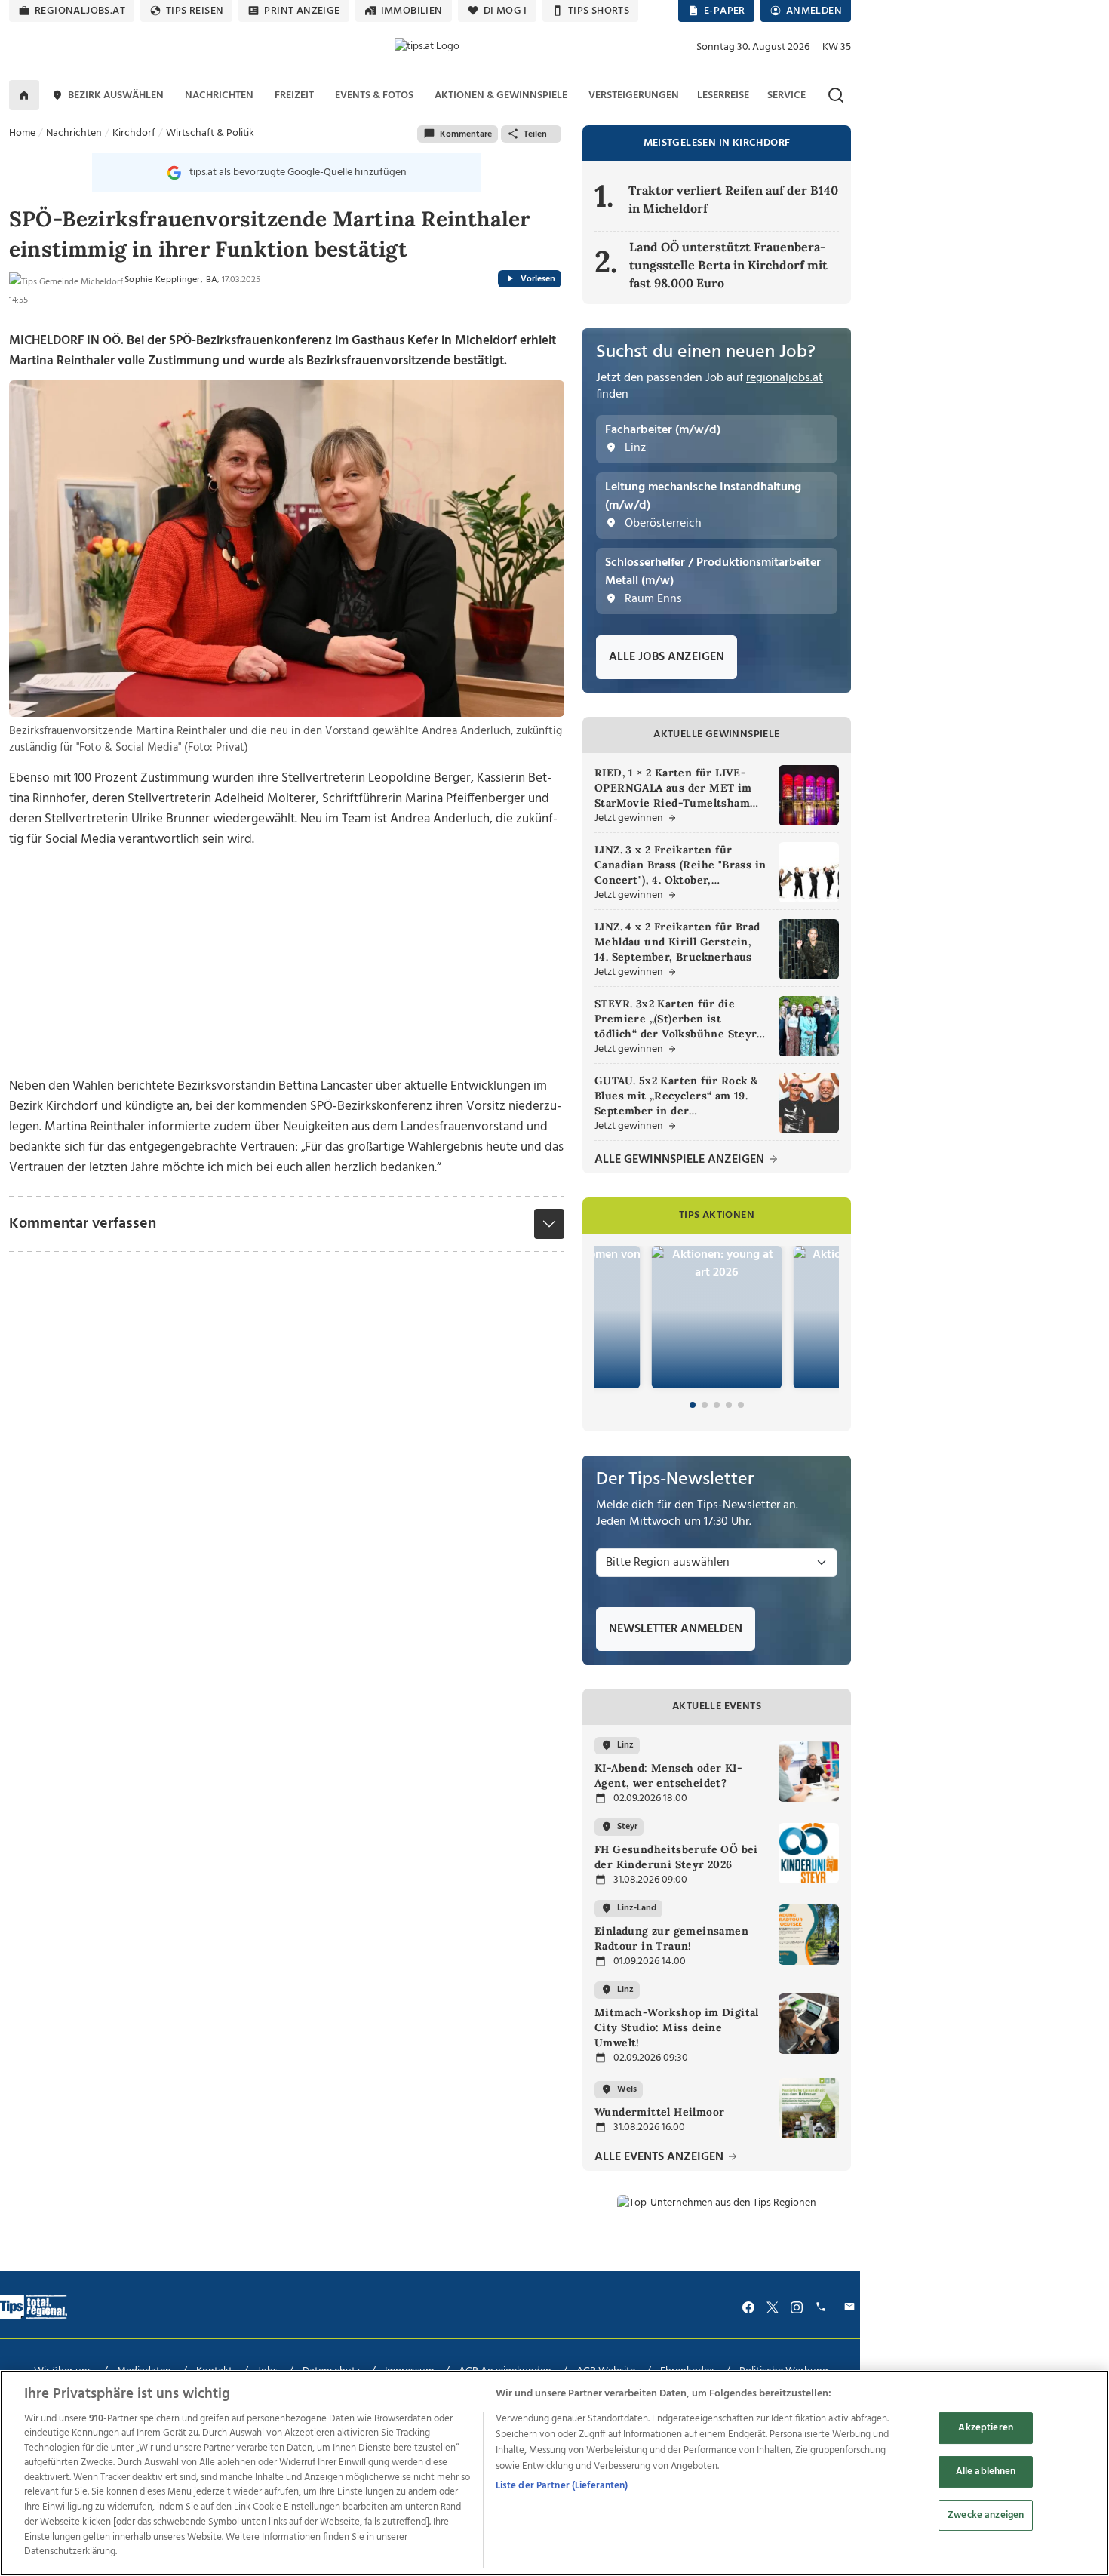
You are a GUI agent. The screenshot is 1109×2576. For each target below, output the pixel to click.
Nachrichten (74, 133)
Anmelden (814, 11)
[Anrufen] (823, 2307)
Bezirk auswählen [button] (116, 95)
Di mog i (505, 11)
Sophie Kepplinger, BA (171, 280)
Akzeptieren (985, 2428)
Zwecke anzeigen (986, 2515)
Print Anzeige (302, 11)
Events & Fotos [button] (374, 95)
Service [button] (786, 95)
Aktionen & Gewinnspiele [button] (501, 95)
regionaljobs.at (80, 11)
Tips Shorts (599, 11)
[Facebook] (748, 2307)
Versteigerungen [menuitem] (634, 95)
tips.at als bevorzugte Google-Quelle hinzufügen (298, 172)
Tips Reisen (195, 11)
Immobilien (412, 11)
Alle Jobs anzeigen (667, 657)
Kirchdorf (134, 133)
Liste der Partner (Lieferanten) (562, 2486)
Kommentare (466, 134)
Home (22, 133)
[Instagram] (797, 2307)
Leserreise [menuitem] (723, 95)
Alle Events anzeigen (660, 2158)
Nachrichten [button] (219, 95)
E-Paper (725, 11)
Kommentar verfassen (83, 1224)
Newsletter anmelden (676, 1629)
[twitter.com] (773, 2307)
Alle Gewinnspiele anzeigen (681, 1160)
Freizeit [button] (294, 95)
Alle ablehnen (986, 2471)
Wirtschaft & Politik (210, 133)
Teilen (535, 134)
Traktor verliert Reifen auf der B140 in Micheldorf (733, 199)
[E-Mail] (852, 2307)
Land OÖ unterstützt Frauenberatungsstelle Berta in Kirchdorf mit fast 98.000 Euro (728, 265)
